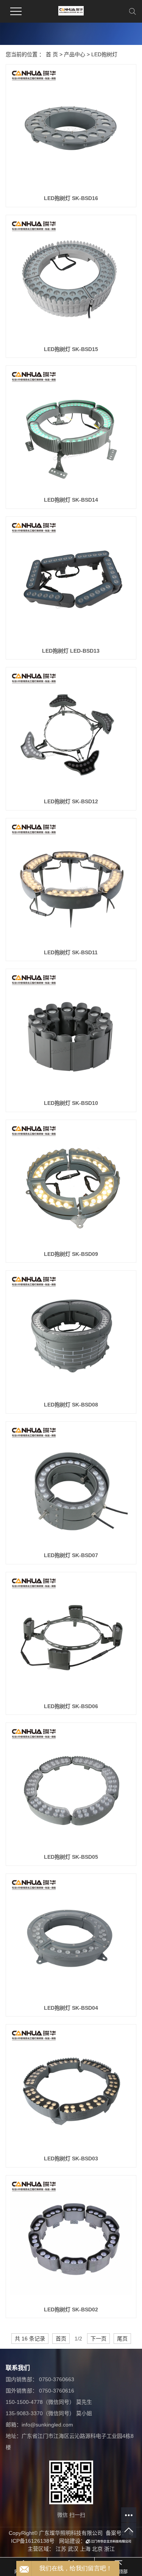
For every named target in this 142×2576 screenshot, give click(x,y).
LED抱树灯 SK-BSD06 (71, 1706)
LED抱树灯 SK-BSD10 (71, 1103)
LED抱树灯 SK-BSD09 (71, 1254)
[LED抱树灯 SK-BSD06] (71, 1637)
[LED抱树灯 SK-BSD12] (71, 732)
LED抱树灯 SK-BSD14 (71, 500)
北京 (97, 2549)
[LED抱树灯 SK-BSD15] (71, 280)
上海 (85, 2549)
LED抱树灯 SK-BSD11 (71, 952)
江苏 (61, 2549)
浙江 (109, 2549)
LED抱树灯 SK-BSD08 (71, 1405)
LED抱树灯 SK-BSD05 (71, 1857)
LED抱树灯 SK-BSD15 (71, 349)
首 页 (52, 54)
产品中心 (75, 54)
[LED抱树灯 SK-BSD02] (71, 2240)
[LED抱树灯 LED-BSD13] (71, 582)
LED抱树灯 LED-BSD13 (71, 651)
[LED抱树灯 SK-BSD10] (71, 1034)
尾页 (122, 2339)
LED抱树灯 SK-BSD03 (71, 2158)
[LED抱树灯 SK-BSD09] (71, 1185)
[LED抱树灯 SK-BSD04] (71, 1939)
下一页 (98, 2339)
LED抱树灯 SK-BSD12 (71, 801)
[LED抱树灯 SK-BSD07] (71, 1486)
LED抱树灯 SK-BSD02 (71, 2309)
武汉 (73, 2549)
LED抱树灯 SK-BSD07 (71, 1555)
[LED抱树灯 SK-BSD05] (71, 1788)
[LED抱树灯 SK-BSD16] (71, 129)
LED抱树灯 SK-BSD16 (71, 198)
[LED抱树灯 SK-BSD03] (71, 2089)
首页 (61, 2339)
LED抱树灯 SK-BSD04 (71, 2008)
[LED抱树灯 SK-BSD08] (71, 1335)
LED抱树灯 (104, 54)
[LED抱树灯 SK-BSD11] (71, 883)
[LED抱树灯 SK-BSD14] (71, 431)
